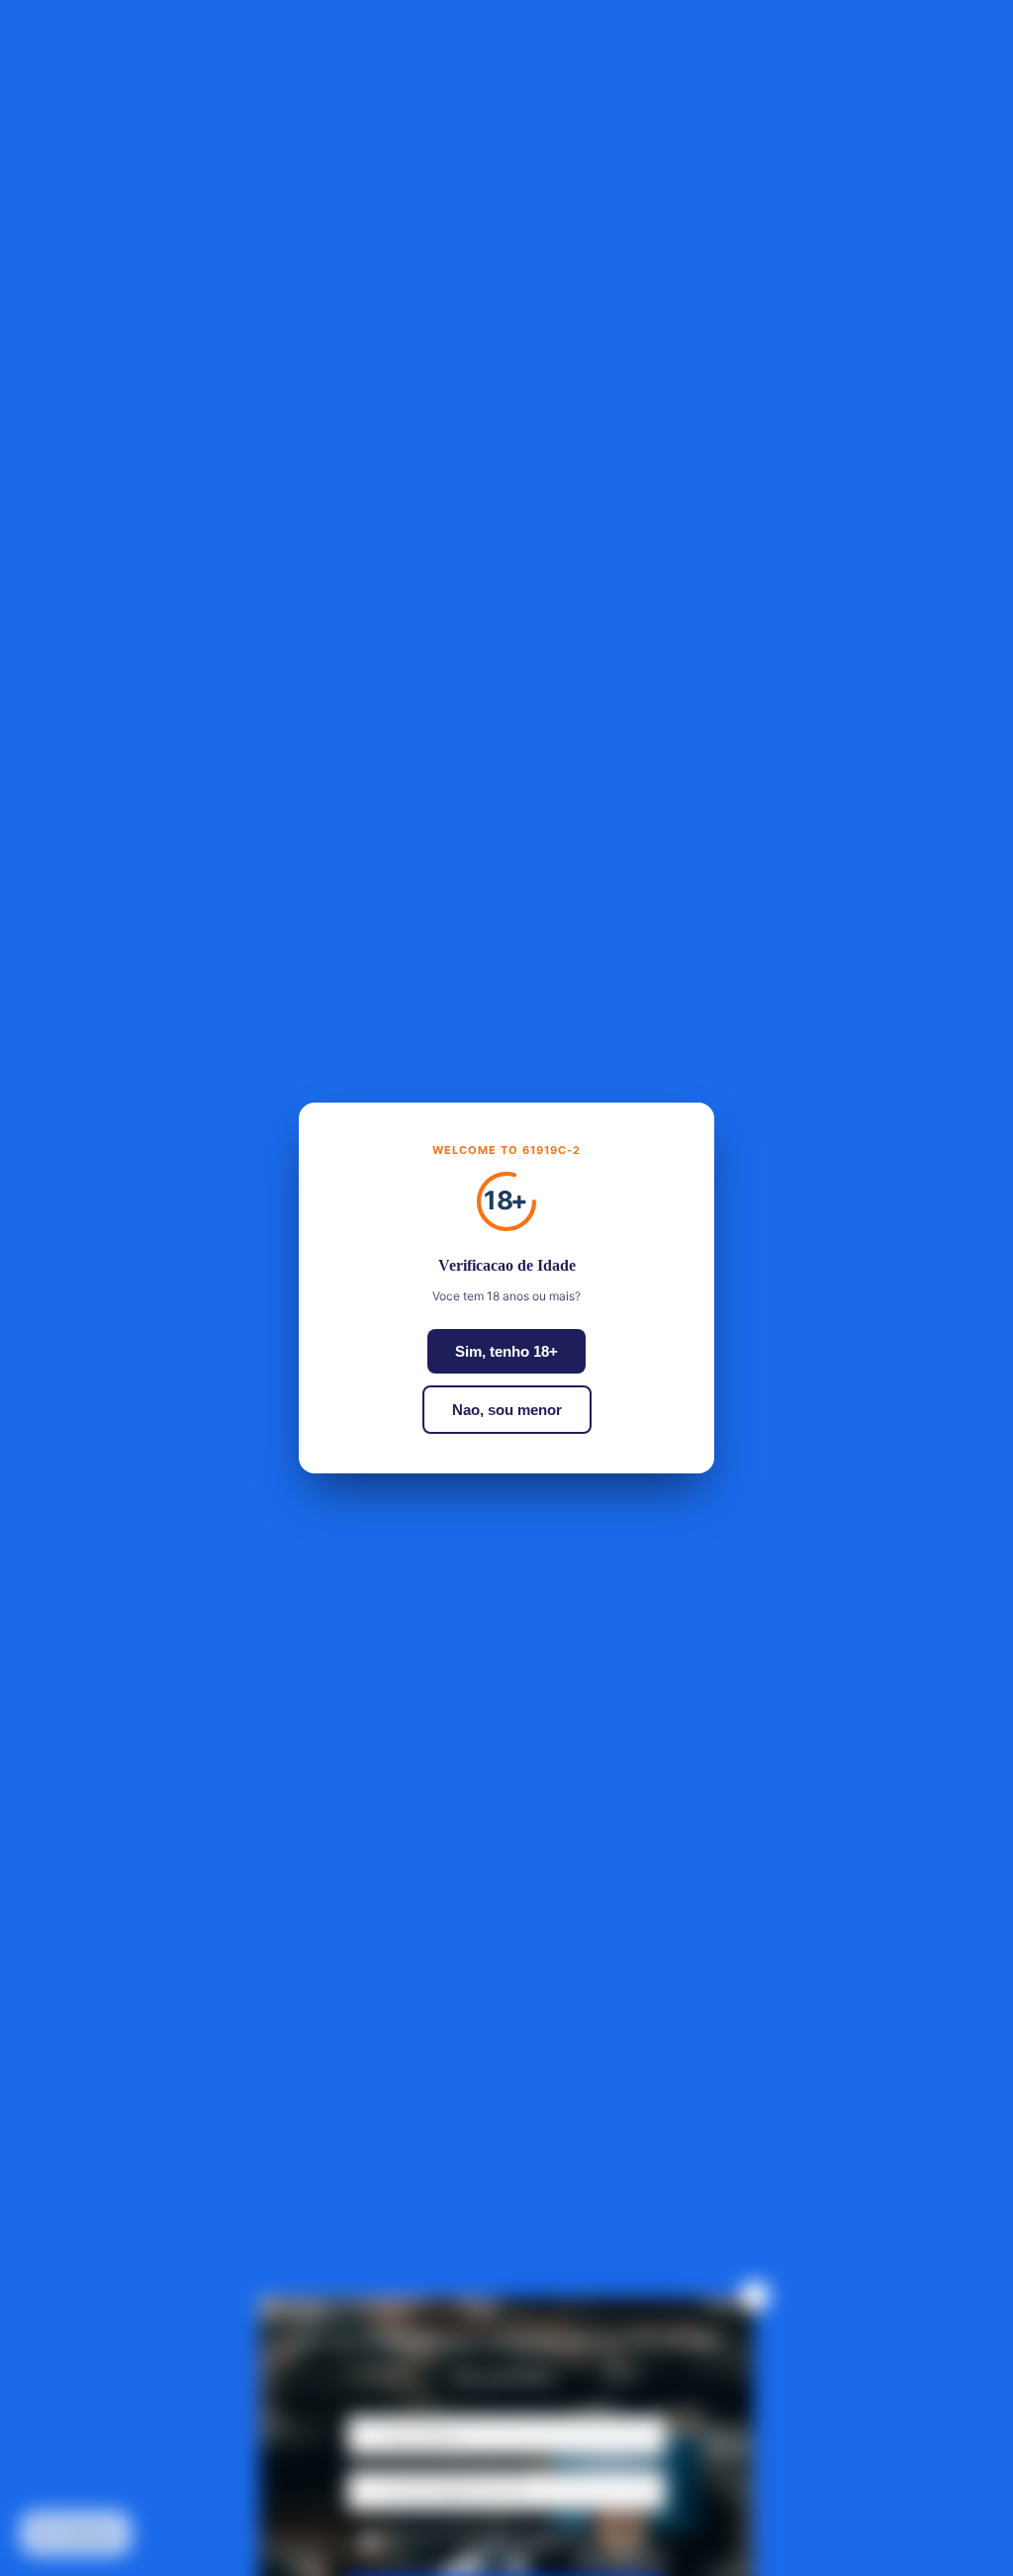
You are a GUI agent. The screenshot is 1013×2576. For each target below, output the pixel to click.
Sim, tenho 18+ (506, 1351)
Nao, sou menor (507, 1410)
